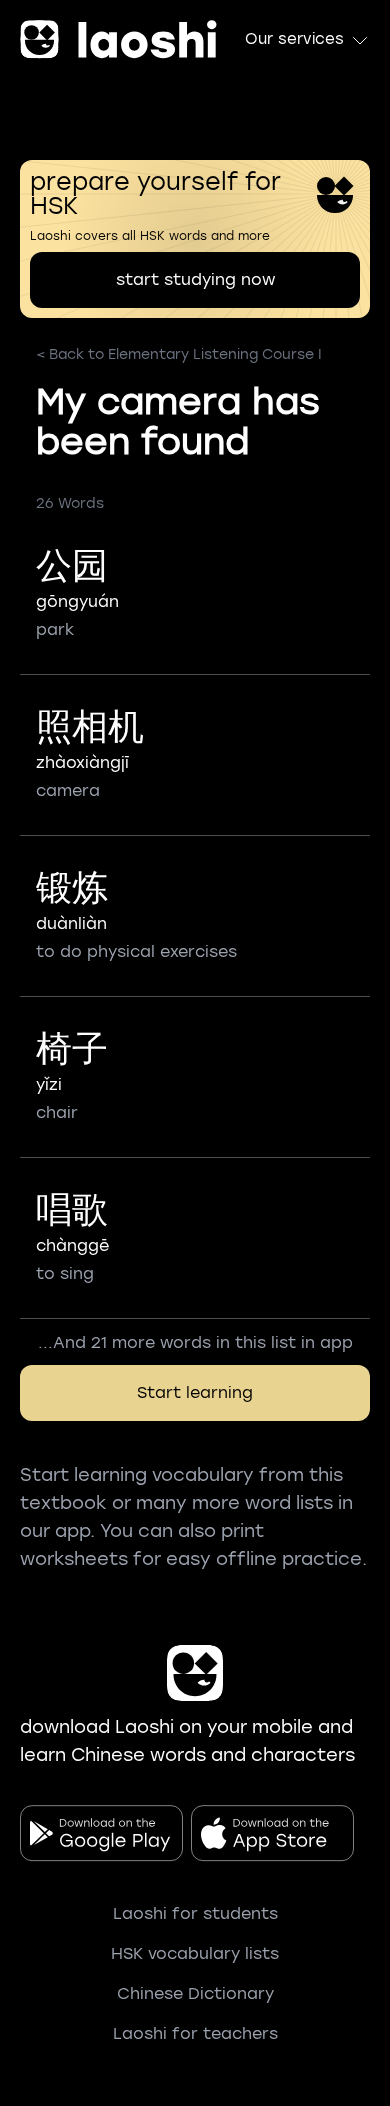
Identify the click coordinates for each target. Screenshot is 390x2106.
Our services (294, 39)
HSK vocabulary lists (195, 1953)
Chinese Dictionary (195, 1993)
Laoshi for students (195, 1913)
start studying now (195, 279)
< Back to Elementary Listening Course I (179, 354)
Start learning (195, 1392)
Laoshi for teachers (195, 2033)
